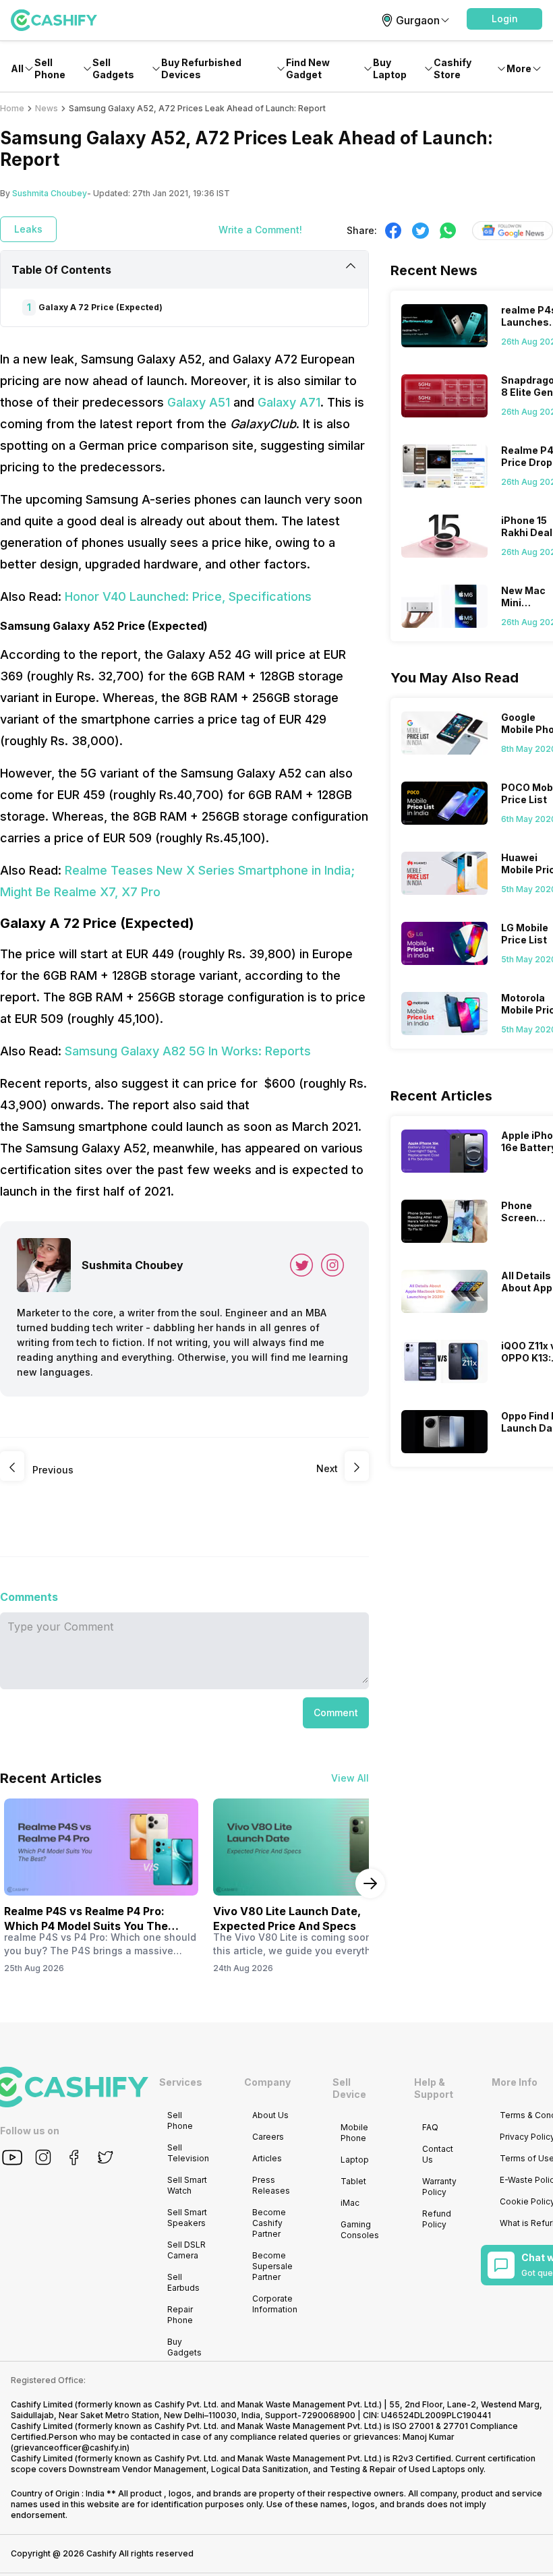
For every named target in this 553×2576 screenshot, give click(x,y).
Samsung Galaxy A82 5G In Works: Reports (188, 1051)
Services (181, 2082)
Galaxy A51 (199, 402)
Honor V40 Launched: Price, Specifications (188, 596)
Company (267, 2082)
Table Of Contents (61, 270)
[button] (504, 19)
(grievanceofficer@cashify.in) (70, 2448)
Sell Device (349, 2088)
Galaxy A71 (289, 402)
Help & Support (434, 2088)
